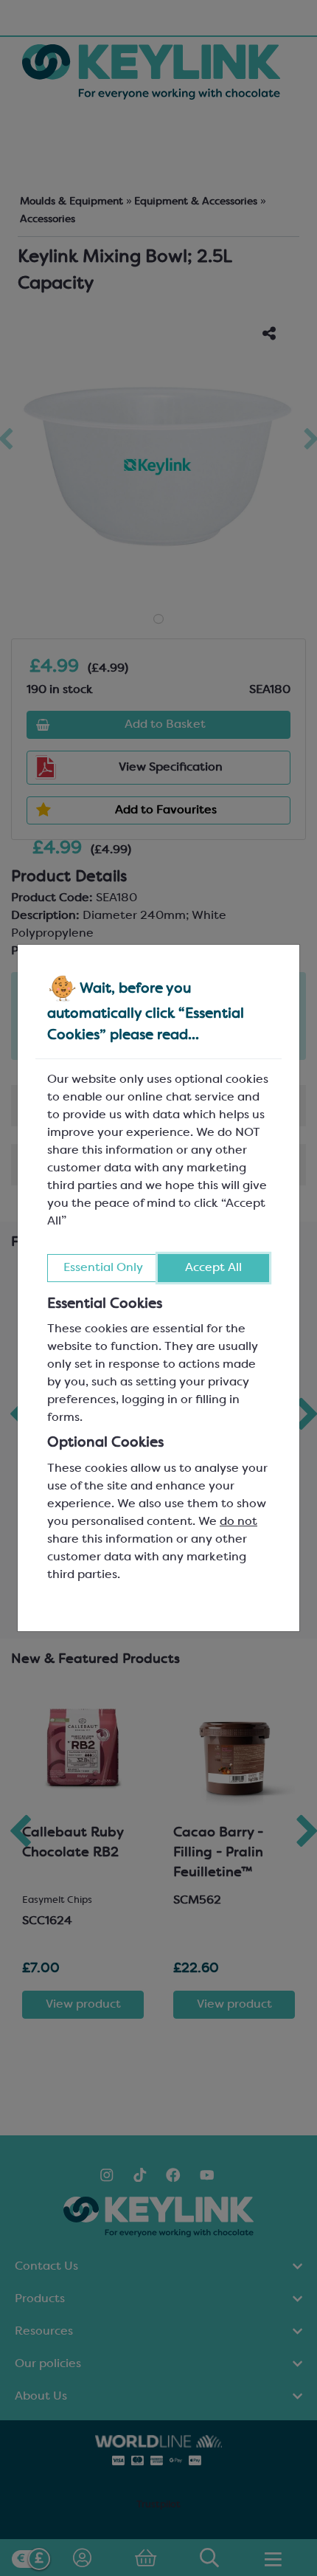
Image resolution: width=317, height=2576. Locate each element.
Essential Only (103, 1268)
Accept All (213, 1268)
